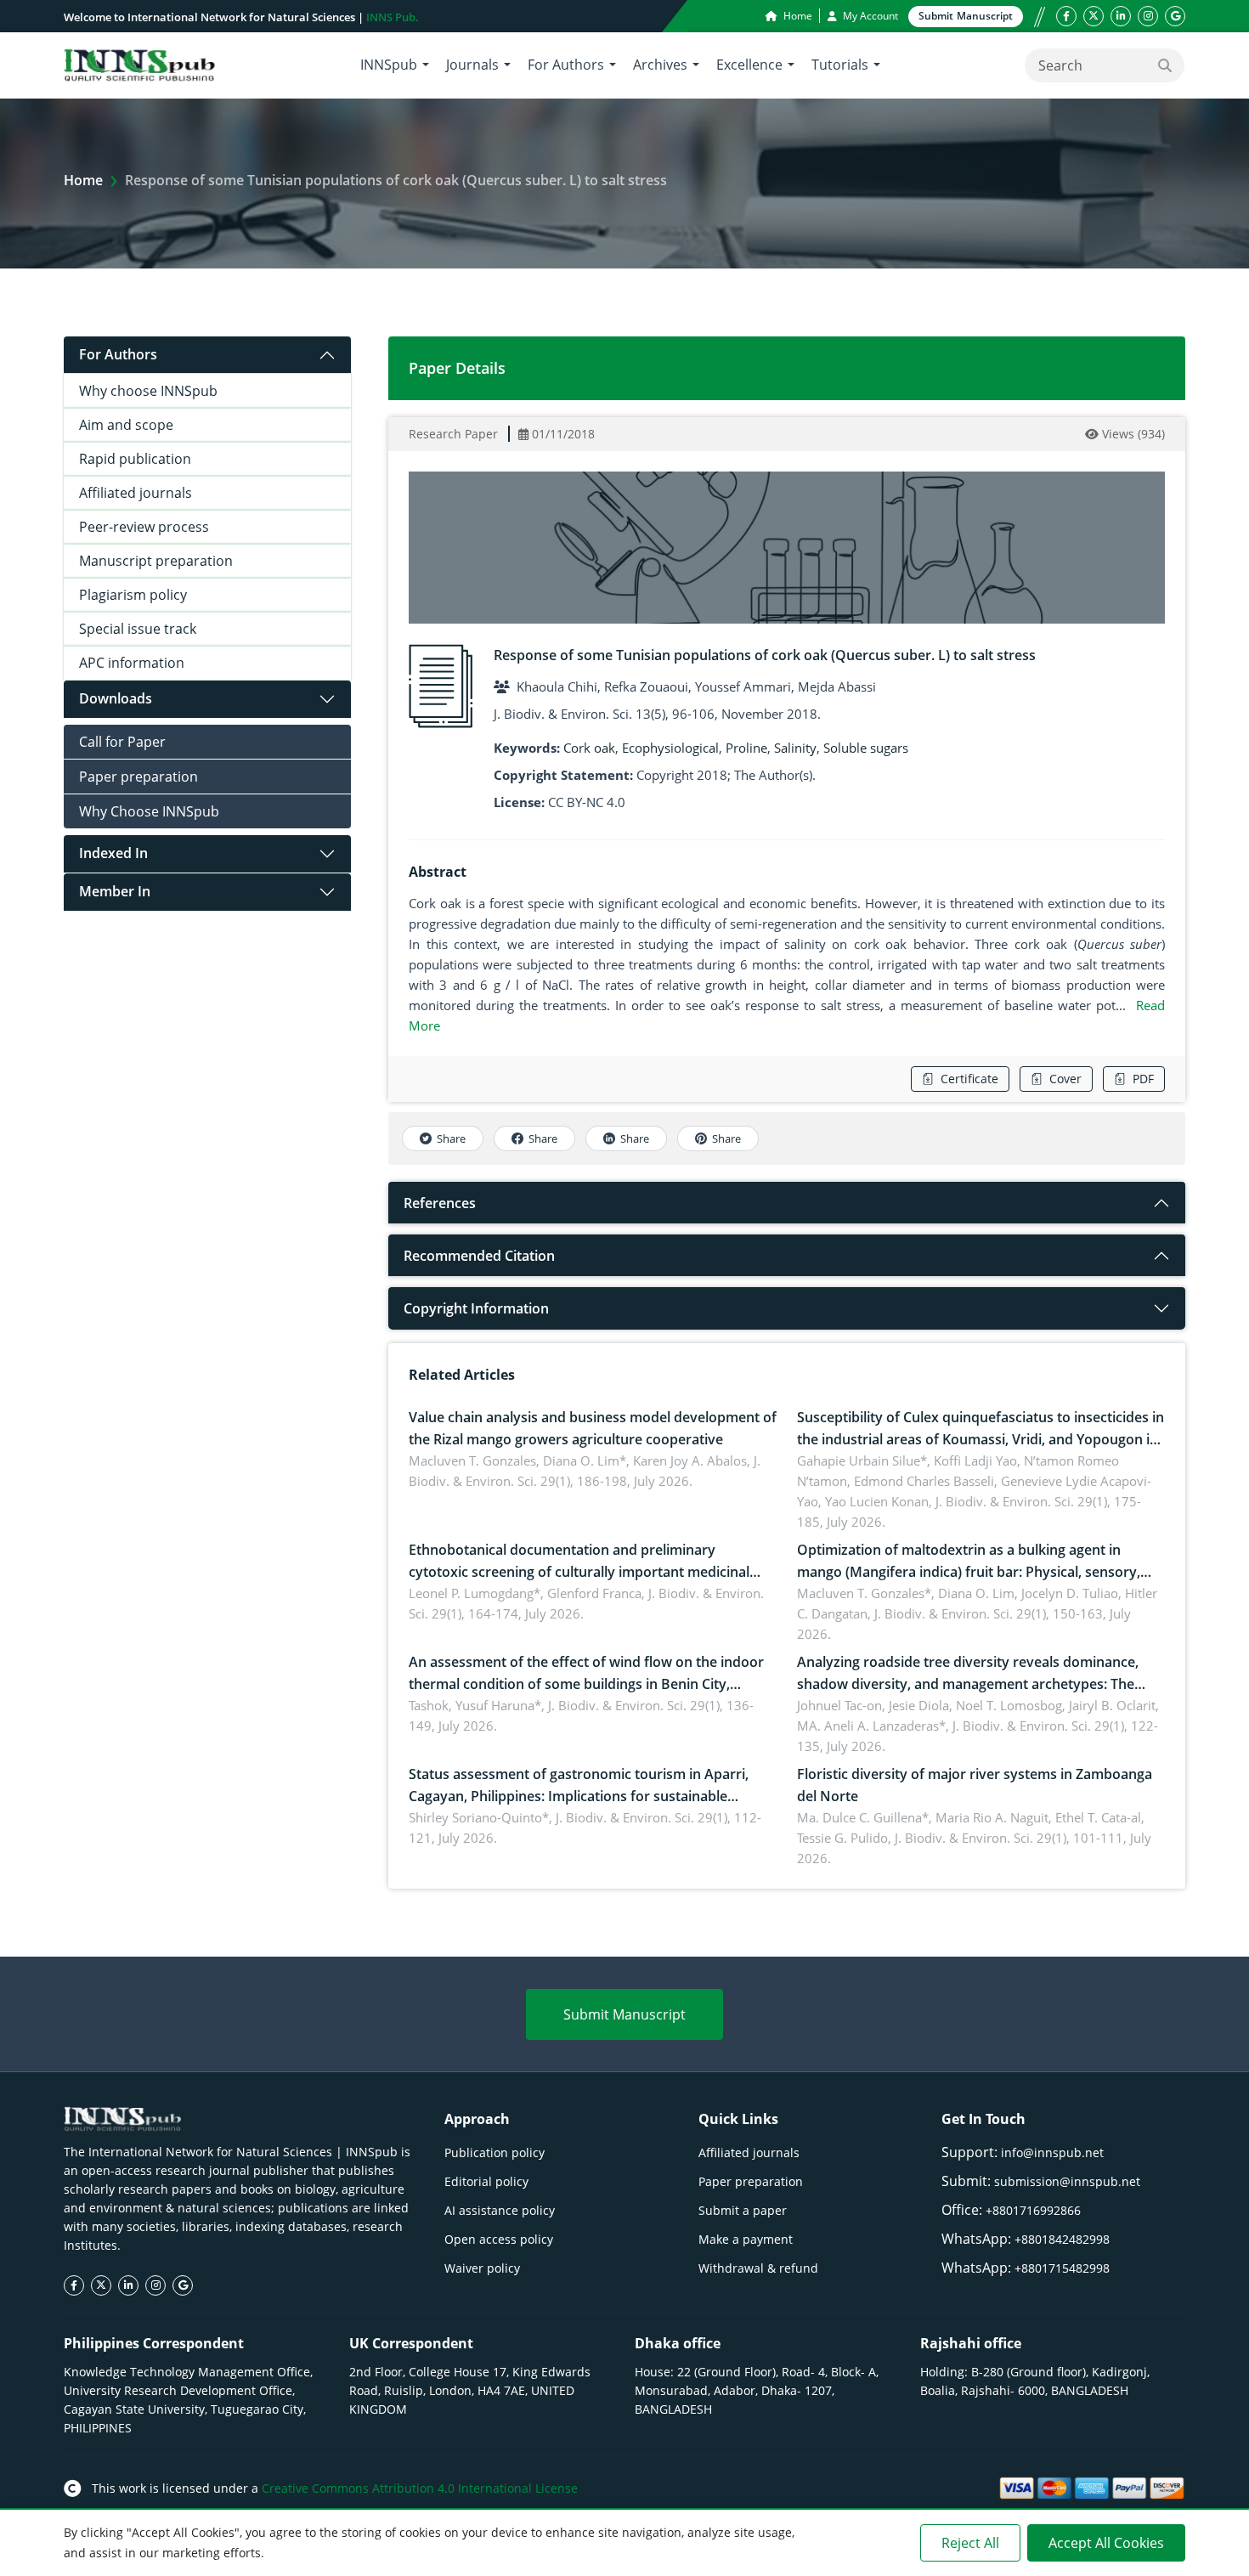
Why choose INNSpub (148, 391)
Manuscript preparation (156, 561)
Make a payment (746, 2239)
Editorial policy (486, 2181)
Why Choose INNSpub (149, 811)
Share (451, 1138)
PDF (1143, 1079)
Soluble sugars (866, 748)
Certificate (969, 1079)
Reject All (970, 2543)
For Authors (118, 354)
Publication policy (495, 2152)
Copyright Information (476, 1308)
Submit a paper (743, 2210)
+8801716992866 (1033, 2210)
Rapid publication (135, 459)
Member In (115, 891)
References (440, 1203)
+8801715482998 (1062, 2268)
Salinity (795, 748)
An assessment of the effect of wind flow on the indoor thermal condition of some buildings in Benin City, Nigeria (586, 1684)
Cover (1065, 1079)
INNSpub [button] (389, 65)
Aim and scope (126, 425)
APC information (132, 663)
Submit (966, 16)
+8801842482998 (1062, 2239)
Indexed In (113, 853)
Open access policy (499, 2239)
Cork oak (589, 748)
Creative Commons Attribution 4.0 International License (420, 2488)
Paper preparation (138, 777)
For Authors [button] (566, 65)
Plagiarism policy (133, 595)
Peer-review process (144, 527)
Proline (746, 748)
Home (797, 16)
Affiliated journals (136, 493)
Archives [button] (660, 65)
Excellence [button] (749, 65)
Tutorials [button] (840, 65)
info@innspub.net (1052, 2152)
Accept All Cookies (1106, 2543)
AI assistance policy (500, 2210)
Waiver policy (482, 2268)
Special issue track (138, 629)
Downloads (116, 698)
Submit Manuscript (624, 2014)
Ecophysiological (670, 748)
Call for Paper (122, 742)
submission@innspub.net (1067, 2181)
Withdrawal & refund (758, 2268)
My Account (869, 16)
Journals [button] (472, 65)
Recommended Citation (479, 1256)
